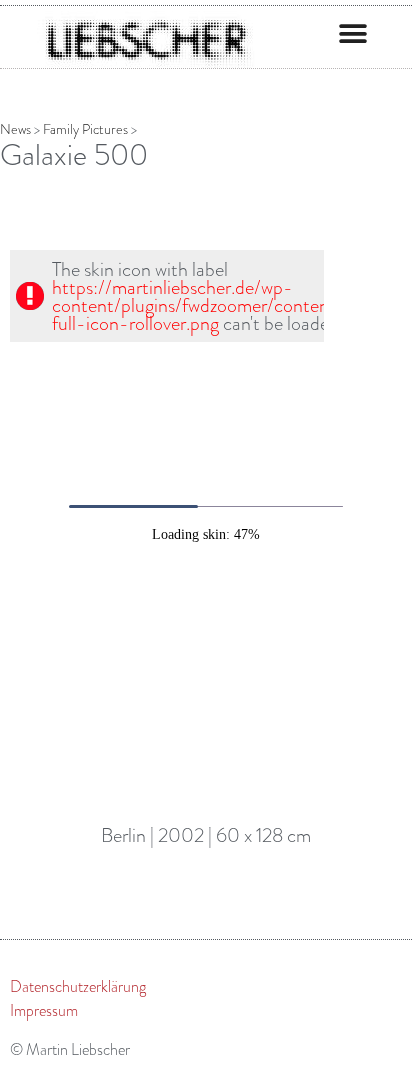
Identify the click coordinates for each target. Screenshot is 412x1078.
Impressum (44, 1011)
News (15, 129)
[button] (352, 33)
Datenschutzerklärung (78, 987)
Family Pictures (85, 129)
